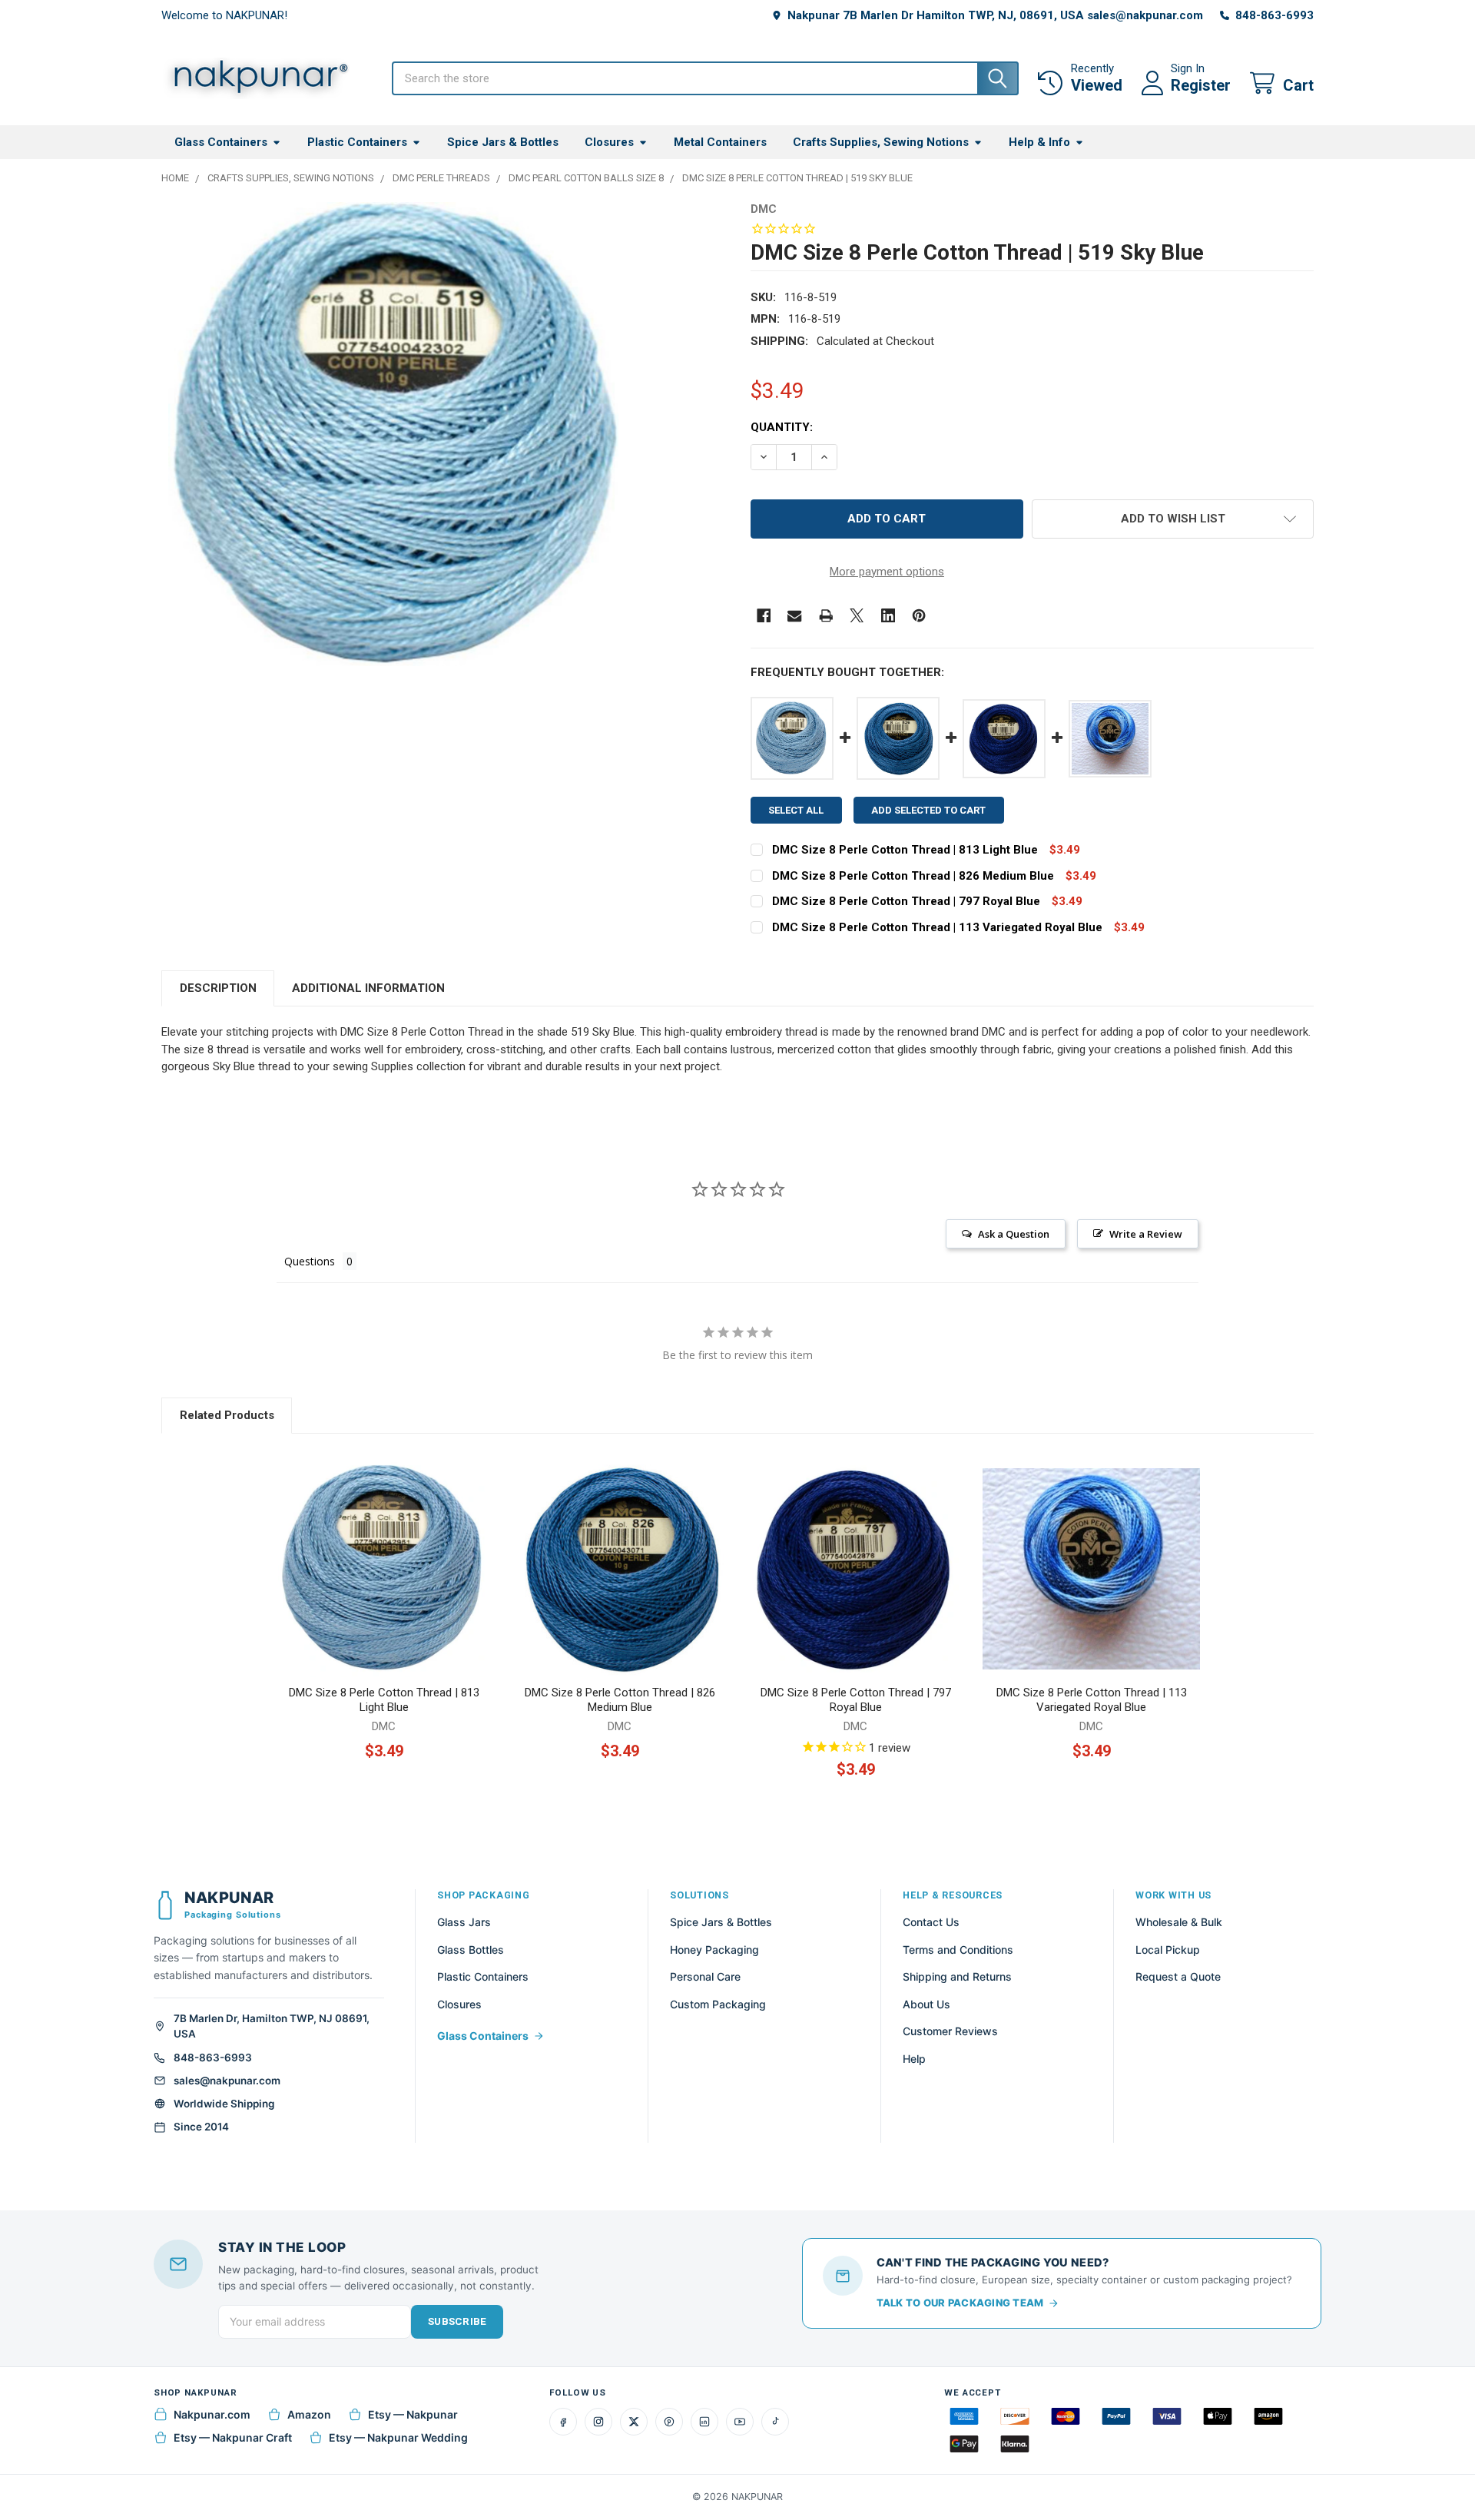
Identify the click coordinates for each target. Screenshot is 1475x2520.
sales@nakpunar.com (227, 2081)
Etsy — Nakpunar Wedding (398, 2437)
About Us (926, 2004)
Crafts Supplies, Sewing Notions (881, 142)
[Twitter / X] (634, 2422)
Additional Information (368, 988)
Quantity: (782, 427)
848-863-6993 (213, 2057)
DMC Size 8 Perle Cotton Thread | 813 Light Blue (905, 850)
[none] (393, 434)
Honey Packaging (714, 1950)
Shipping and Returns (957, 1976)
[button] (1173, 519)
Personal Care (705, 1976)
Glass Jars (464, 1922)
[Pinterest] (919, 616)
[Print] (826, 616)
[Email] (795, 616)
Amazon (309, 2414)
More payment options (887, 572)
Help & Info (1039, 142)
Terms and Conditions (958, 1950)
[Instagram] (598, 2422)
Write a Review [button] (1146, 1234)
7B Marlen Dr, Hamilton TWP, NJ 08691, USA (272, 2026)
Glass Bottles (471, 1950)
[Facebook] (764, 616)
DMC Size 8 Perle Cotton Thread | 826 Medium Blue (913, 876)
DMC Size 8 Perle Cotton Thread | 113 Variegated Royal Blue (937, 927)
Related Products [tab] (227, 1415)
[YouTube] (740, 2422)
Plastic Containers (357, 142)
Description (218, 988)
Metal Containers (720, 142)
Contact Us (931, 1922)
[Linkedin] (888, 616)
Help (914, 2059)
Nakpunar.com (212, 2414)
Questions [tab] (310, 1261)
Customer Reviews (950, 2031)
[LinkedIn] (704, 2422)
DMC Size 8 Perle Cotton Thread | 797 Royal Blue (906, 901)
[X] (857, 616)
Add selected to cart (928, 810)
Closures (609, 142)
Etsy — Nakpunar (413, 2414)
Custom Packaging (718, 2004)
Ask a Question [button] (1014, 1234)
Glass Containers (221, 142)
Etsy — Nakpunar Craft (233, 2437)
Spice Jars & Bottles (503, 142)
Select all (796, 810)
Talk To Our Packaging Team (960, 2303)
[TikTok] (775, 2422)
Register (1201, 85)
